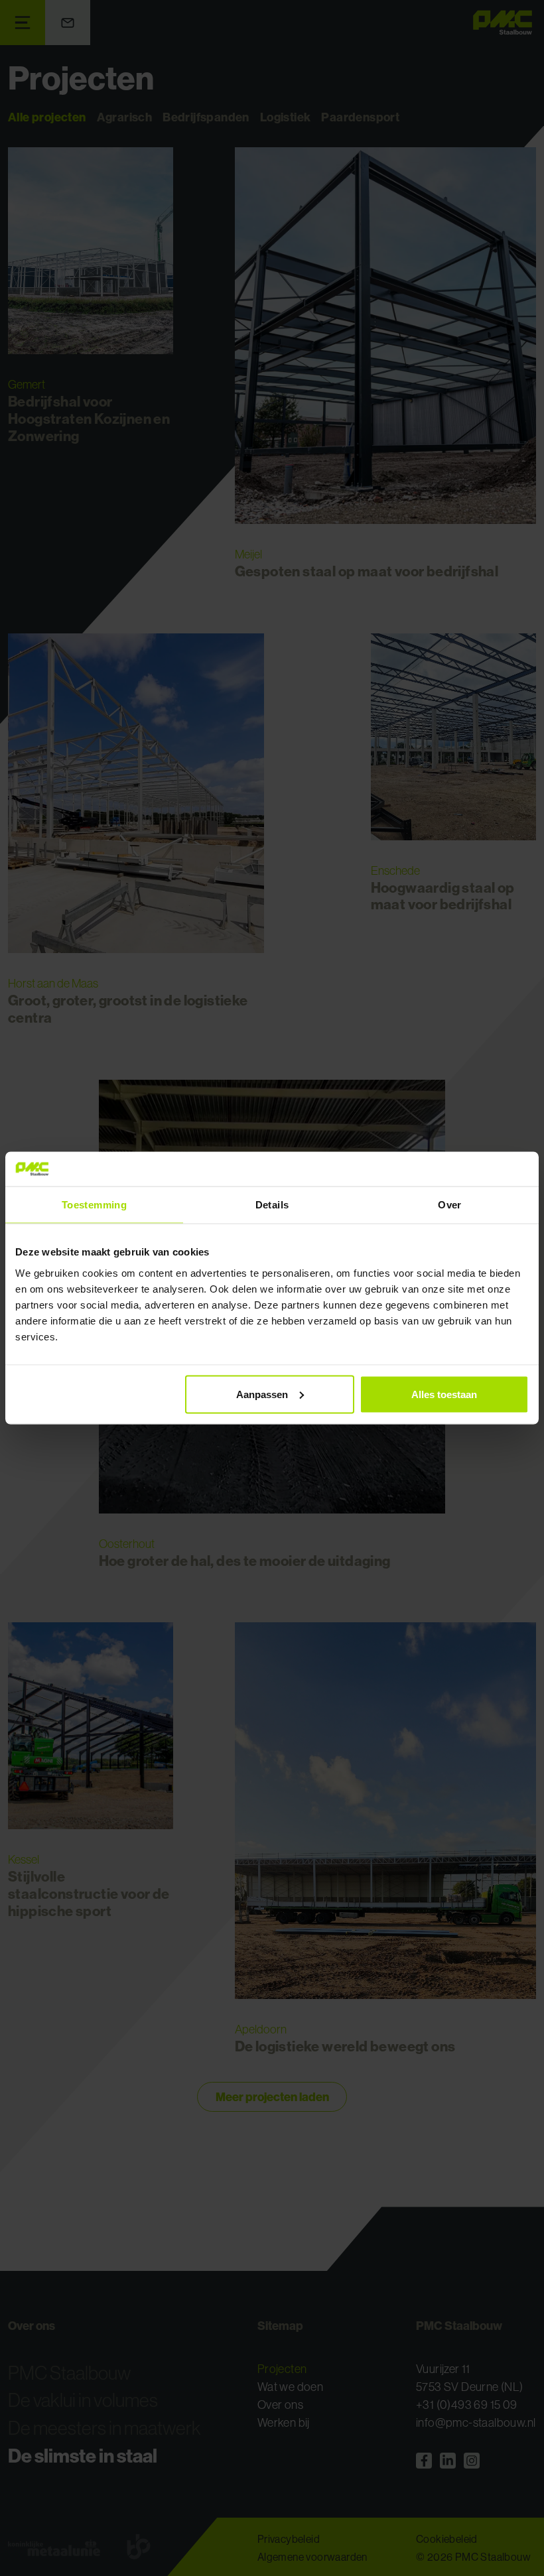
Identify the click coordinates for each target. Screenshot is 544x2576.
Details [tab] (272, 1205)
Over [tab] (450, 1205)
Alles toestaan (444, 1394)
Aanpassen (262, 1394)
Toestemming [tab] (94, 1205)
